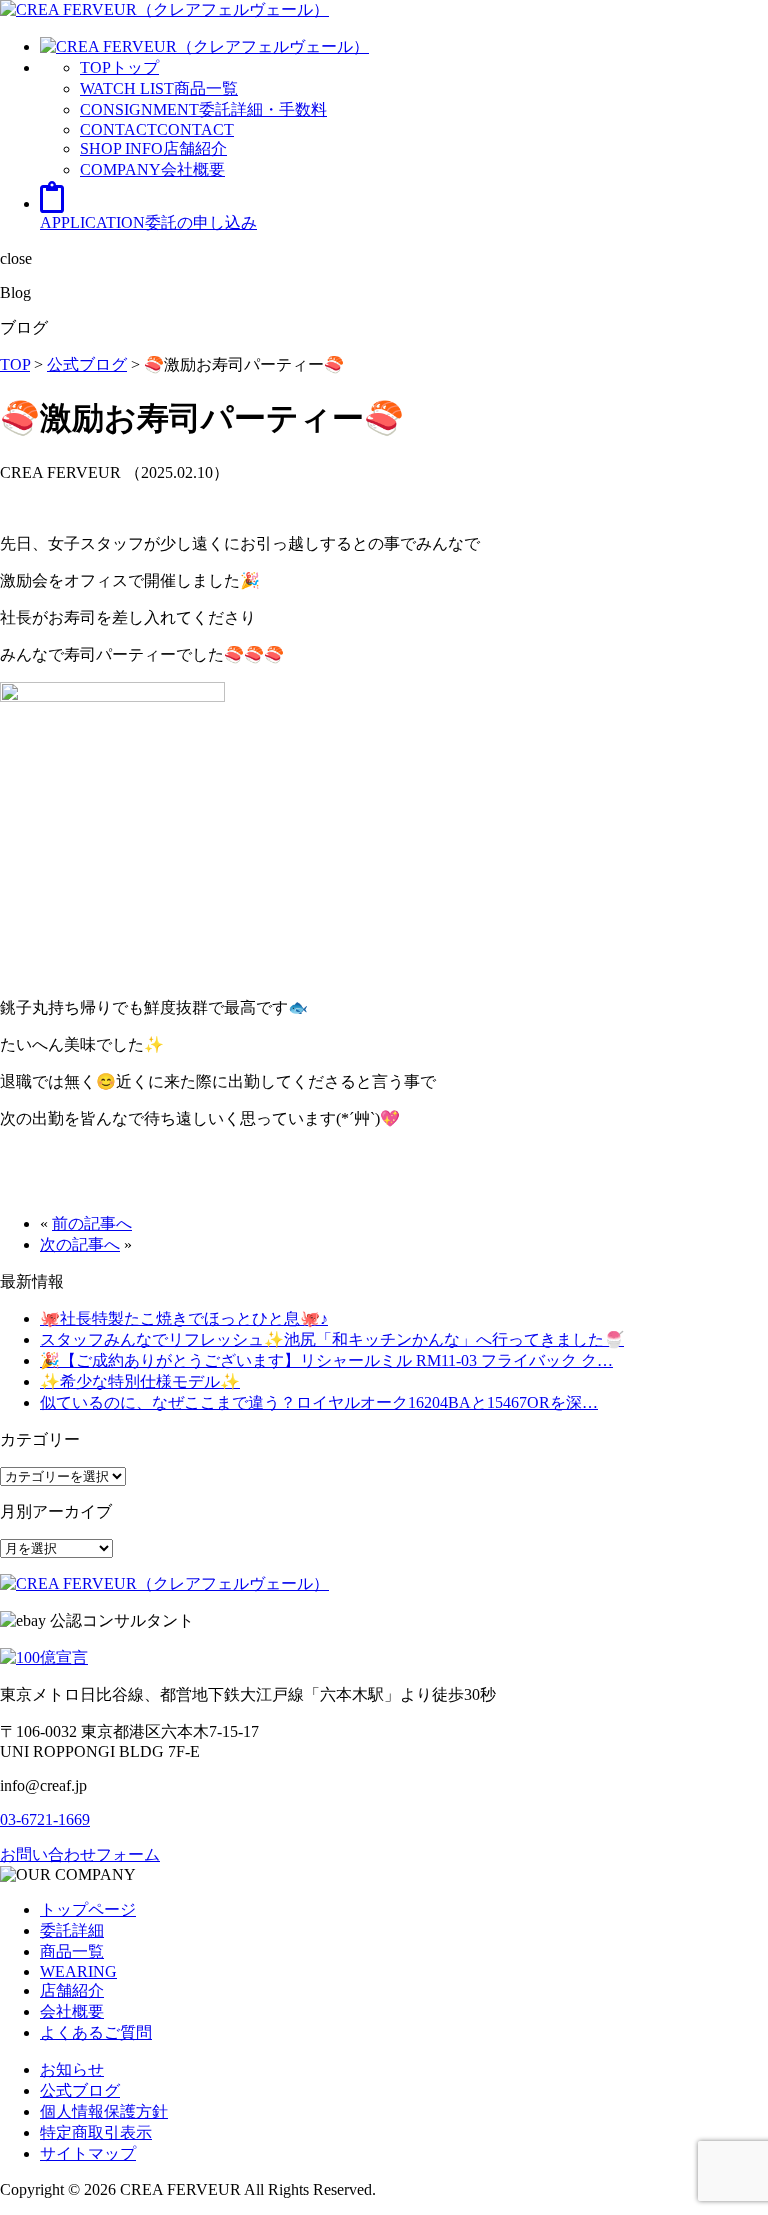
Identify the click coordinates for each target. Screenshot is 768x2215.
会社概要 (72, 2011)
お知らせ (72, 2069)
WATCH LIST (159, 88)
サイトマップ (88, 2153)
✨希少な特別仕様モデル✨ (140, 1381)
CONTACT (157, 129)
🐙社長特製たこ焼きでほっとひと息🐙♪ (184, 1318)
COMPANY (152, 169)
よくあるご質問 (96, 2032)
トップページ (88, 1909)
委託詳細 (72, 1930)
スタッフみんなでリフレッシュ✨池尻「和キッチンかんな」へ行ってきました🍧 (332, 1339)
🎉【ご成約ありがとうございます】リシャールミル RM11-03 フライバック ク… (326, 1360)
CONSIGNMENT (203, 109)
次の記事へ (80, 1244)
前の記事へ (92, 1223)
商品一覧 (72, 1951)
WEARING (78, 1971)
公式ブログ (80, 2090)
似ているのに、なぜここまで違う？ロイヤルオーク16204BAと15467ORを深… (319, 1402)
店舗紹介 (72, 1990)
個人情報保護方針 (104, 2111)
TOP (119, 67)
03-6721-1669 (45, 1819)
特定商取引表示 (96, 2132)
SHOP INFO (153, 148)
